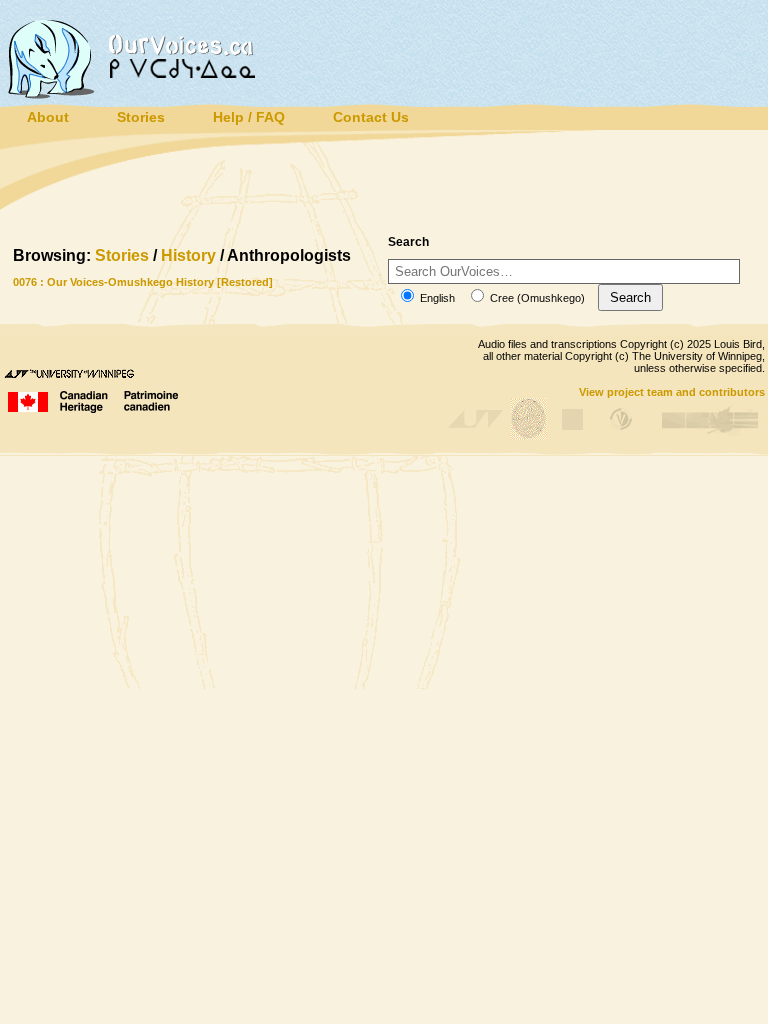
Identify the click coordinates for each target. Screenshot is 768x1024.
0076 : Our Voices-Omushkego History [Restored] (143, 282)
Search (630, 297)
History (188, 255)
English (436, 298)
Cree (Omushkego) (536, 298)
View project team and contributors (672, 392)
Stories (122, 255)
